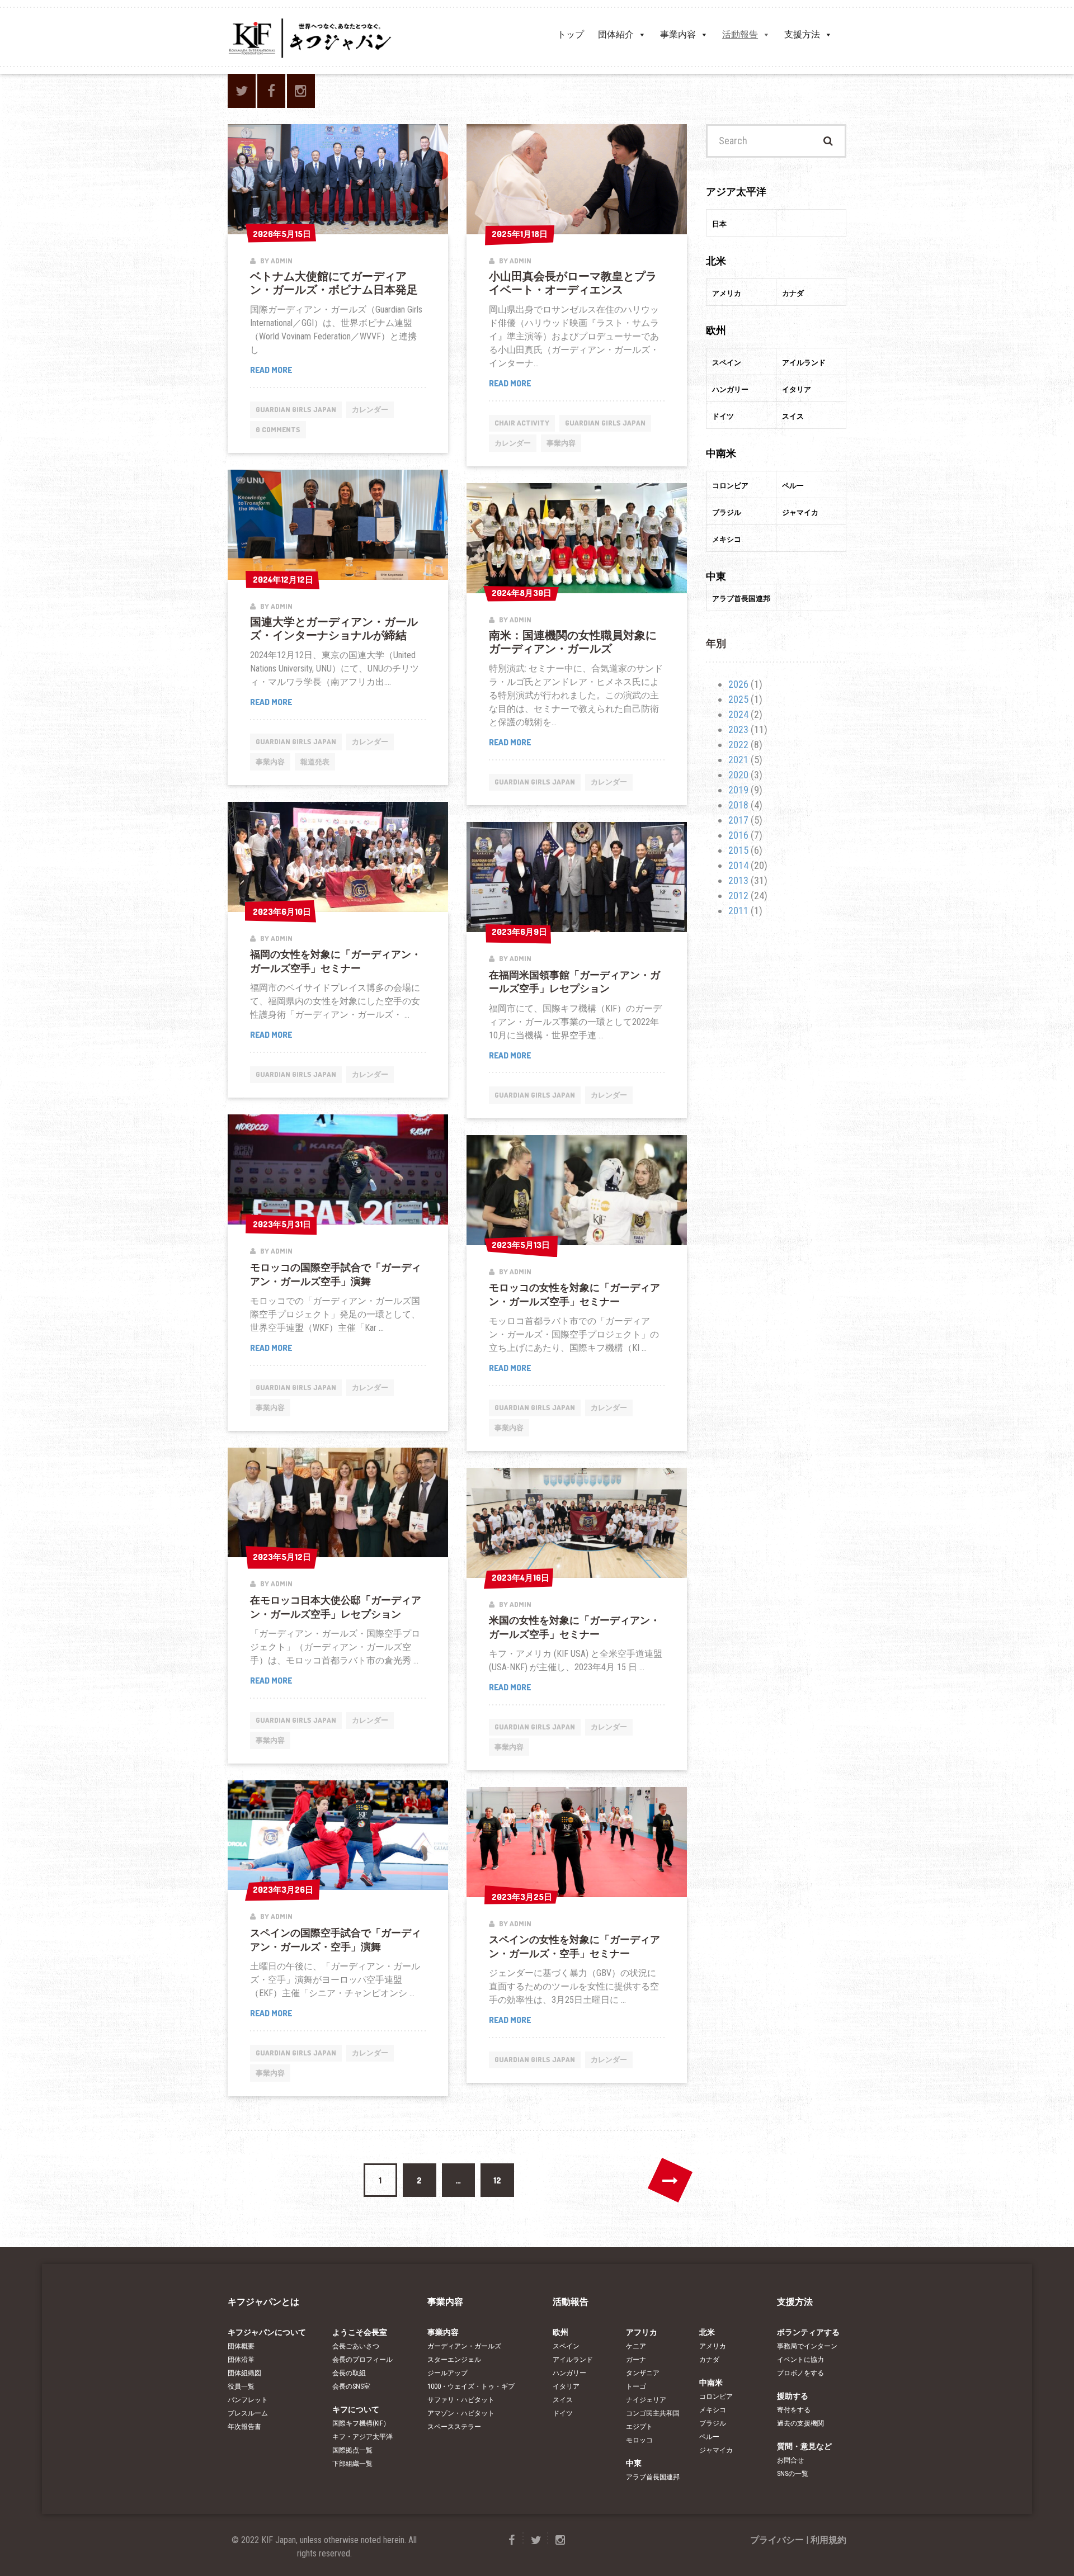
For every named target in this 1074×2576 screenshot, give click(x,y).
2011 (738, 911)
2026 (738, 684)
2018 (738, 805)
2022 (738, 745)
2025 (738, 699)
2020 (738, 775)
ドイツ (563, 2413)
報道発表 (315, 762)
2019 (738, 790)
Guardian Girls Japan (296, 409)
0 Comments (278, 429)
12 (497, 2180)
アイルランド (573, 2360)
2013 (738, 880)
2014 (738, 865)
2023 (738, 729)
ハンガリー (569, 2373)
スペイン (566, 2346)
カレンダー (370, 409)
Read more (279, 370)
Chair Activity (522, 423)
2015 (738, 850)
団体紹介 (616, 34)
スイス (563, 2400)
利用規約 (828, 2540)
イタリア (566, 2386)
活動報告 (740, 34)
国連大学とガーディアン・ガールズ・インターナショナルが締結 (334, 628)
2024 (738, 714)
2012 (738, 895)
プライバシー (777, 2540)
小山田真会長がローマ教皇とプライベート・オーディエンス (573, 282)
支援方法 (802, 34)
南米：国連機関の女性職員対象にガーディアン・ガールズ (573, 641)
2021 (738, 760)
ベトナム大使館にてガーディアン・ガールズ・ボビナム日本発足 (334, 282)
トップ (571, 34)
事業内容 (678, 34)
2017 (738, 820)
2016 (738, 835)
